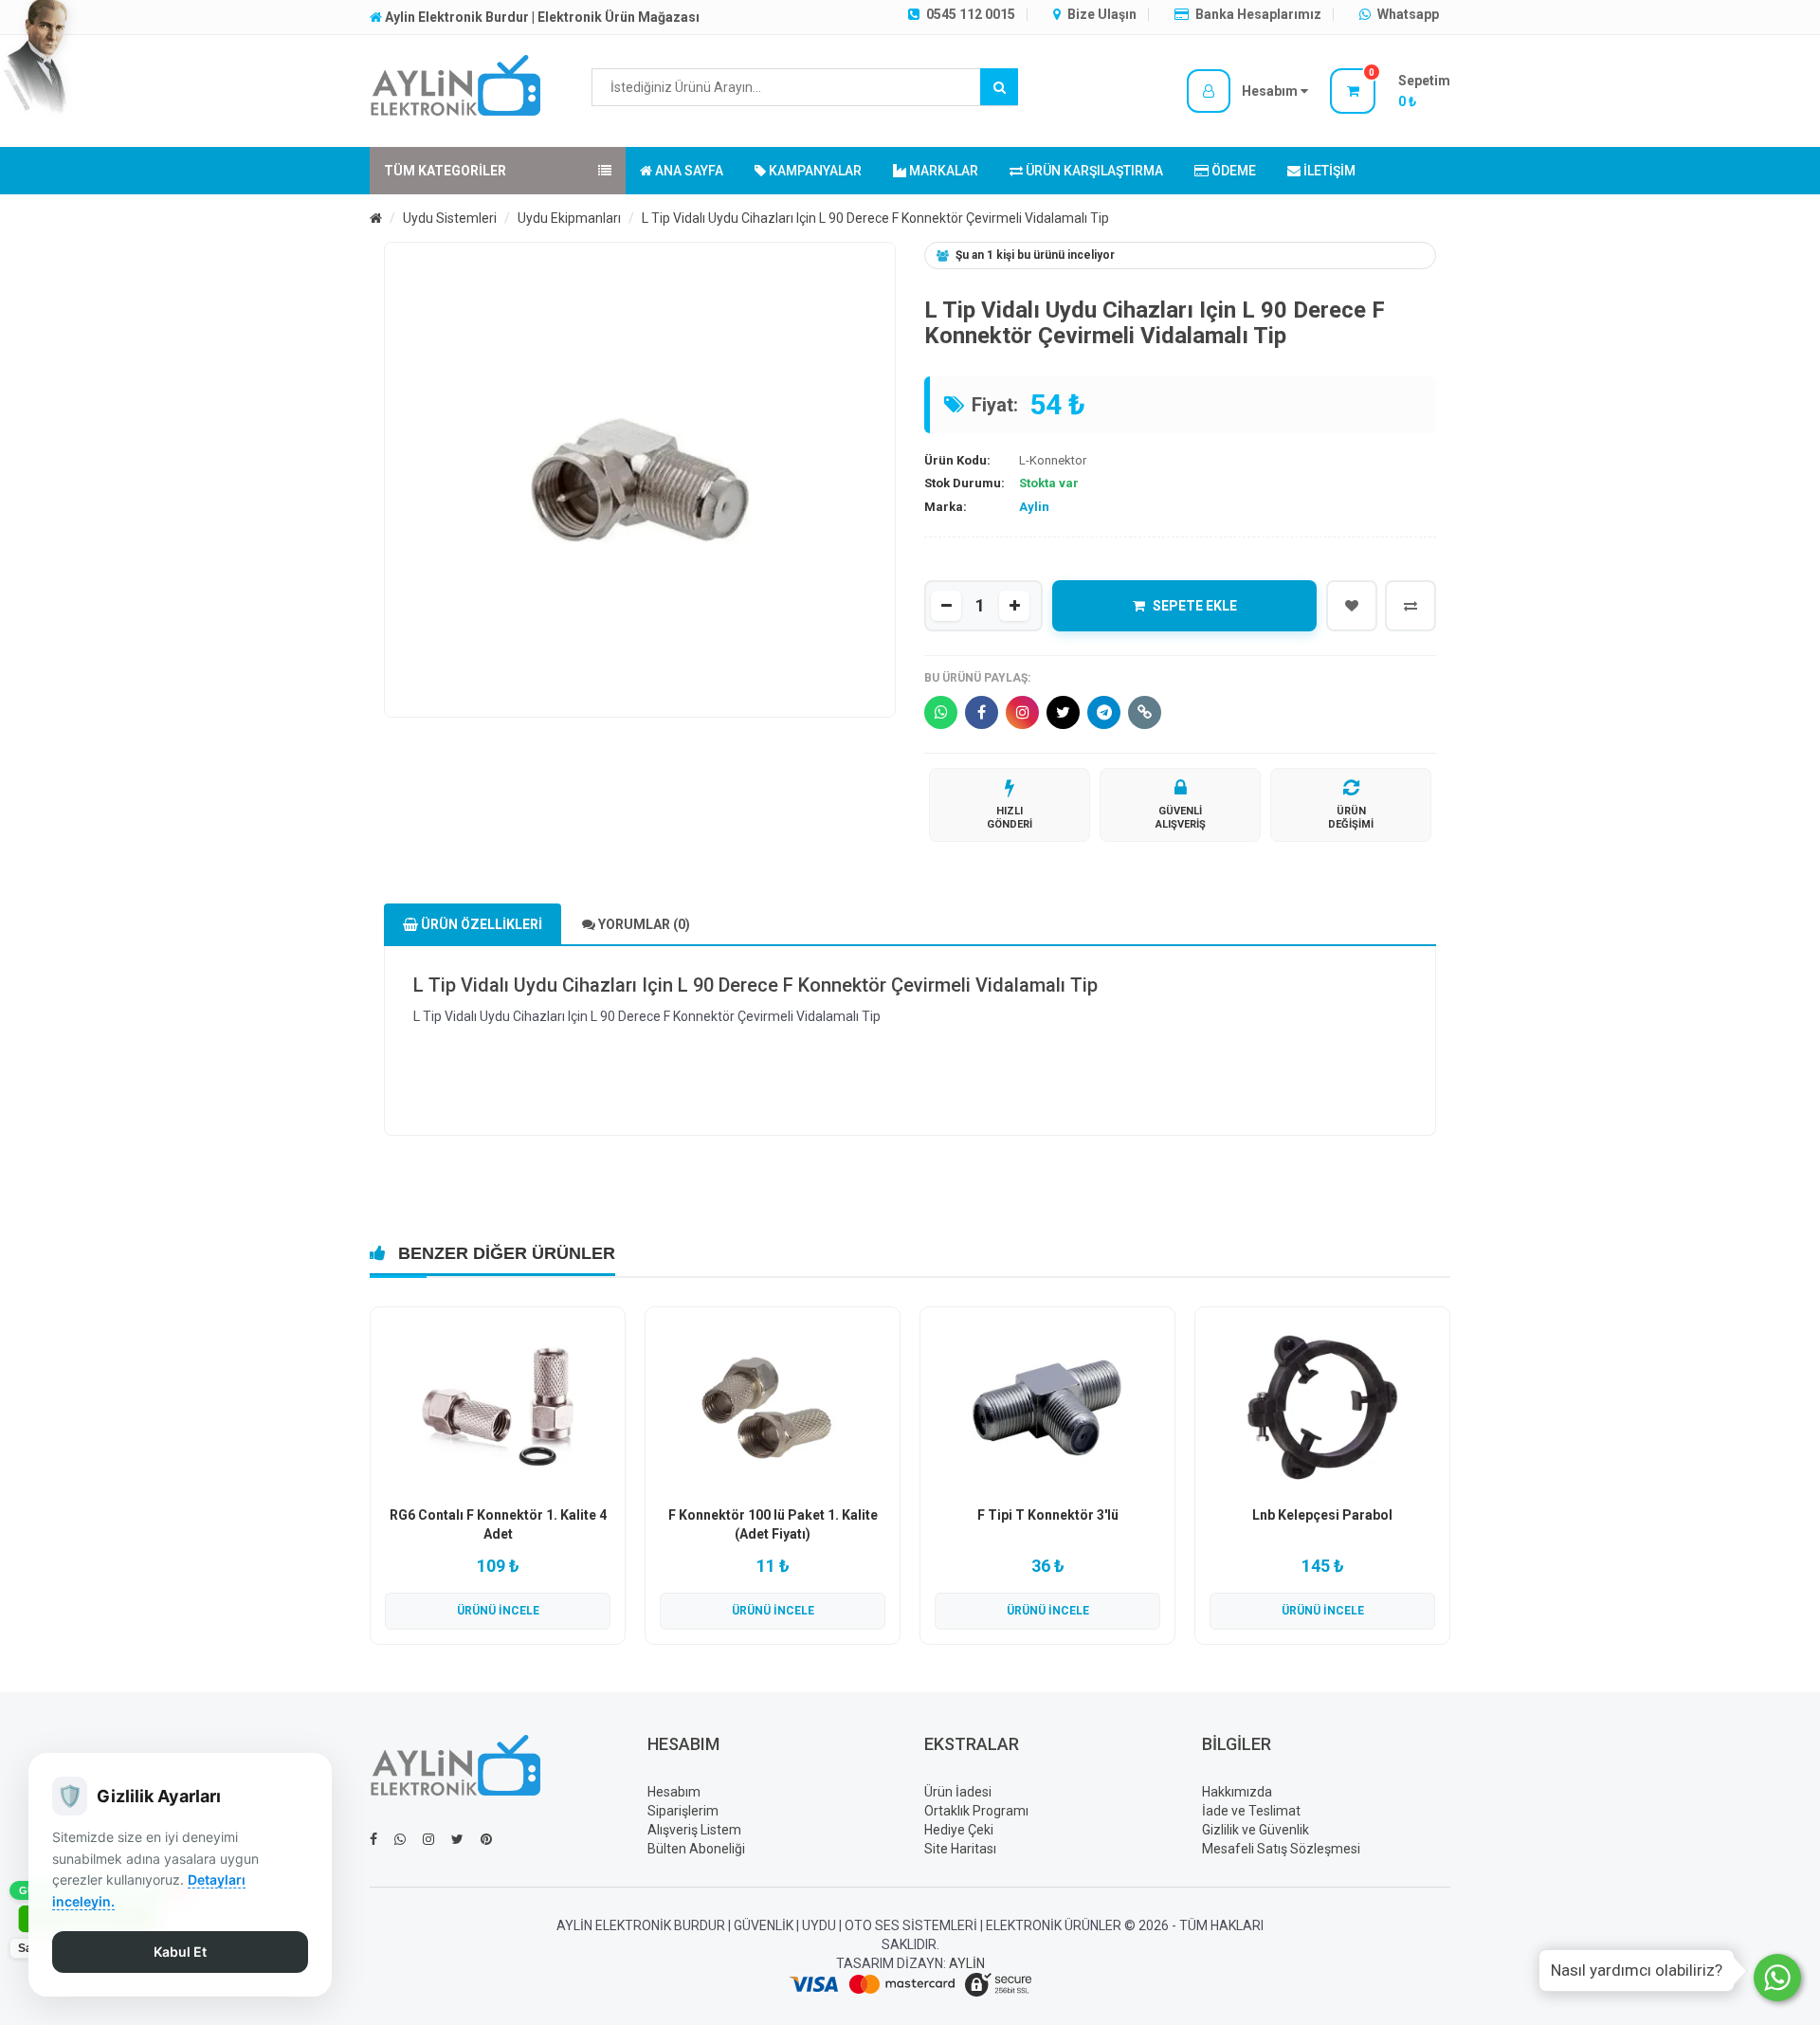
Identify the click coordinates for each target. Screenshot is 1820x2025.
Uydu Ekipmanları (569, 218)
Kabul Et (180, 1952)
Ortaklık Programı (976, 1811)
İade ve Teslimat (1251, 1811)
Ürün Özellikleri (480, 924)
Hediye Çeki (959, 1830)
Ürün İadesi (958, 1792)
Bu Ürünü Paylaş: (977, 678)
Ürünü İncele (498, 1611)
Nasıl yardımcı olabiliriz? (1637, 1970)
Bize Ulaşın (1101, 14)
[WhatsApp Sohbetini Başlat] (1777, 1978)
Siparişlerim (683, 1811)
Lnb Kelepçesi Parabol (1322, 1515)
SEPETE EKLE (1195, 606)
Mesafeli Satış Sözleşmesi (1281, 1849)
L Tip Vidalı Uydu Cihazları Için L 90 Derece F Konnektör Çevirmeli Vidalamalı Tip (875, 218)
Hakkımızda (1237, 1792)
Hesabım (674, 1792)
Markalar (942, 171)
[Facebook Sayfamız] (373, 1839)
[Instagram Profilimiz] (428, 1839)
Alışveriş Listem (694, 1830)
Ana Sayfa (688, 171)
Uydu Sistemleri (450, 218)
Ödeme (1232, 171)
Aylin (1034, 507)
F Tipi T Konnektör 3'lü (1048, 1515)
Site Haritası (960, 1849)
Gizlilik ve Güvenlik (1256, 1830)
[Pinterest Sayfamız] (486, 1839)
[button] (1247, 91)
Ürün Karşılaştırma (1093, 171)
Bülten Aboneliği (696, 1849)
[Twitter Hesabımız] (457, 1839)
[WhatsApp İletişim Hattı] (400, 1839)
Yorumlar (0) (643, 924)
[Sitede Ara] (999, 87)
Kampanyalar (814, 171)
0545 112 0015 (969, 14)
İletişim (1328, 171)
